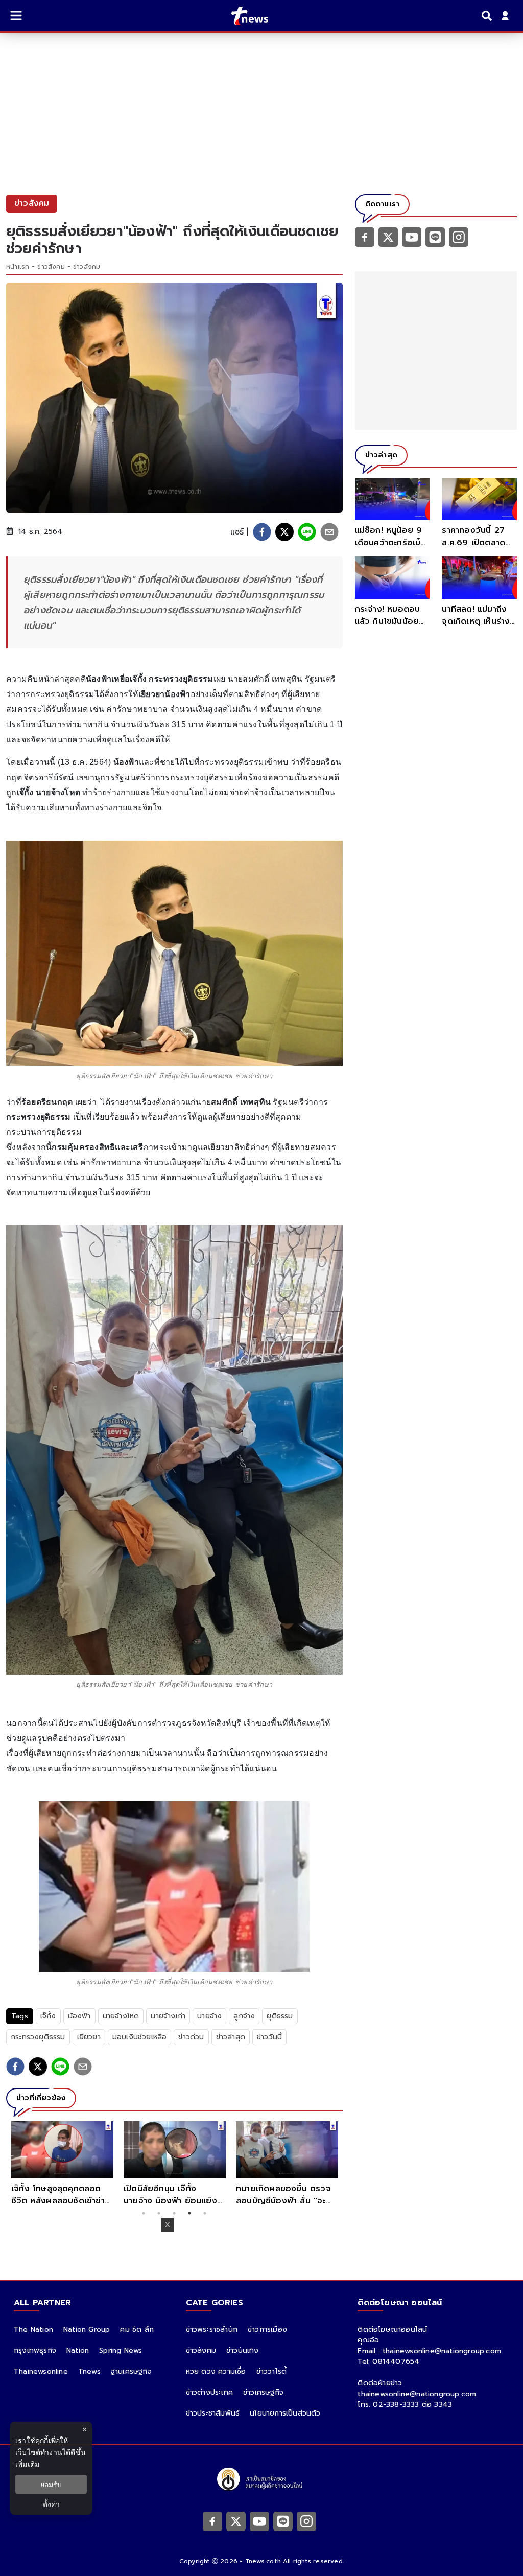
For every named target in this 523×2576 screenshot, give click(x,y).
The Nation (33, 2329)
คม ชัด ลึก (137, 2329)
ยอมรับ (51, 2484)
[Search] (488, 16)
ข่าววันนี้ (269, 2037)
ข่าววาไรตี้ (272, 2371)
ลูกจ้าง (244, 2016)
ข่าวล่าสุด (231, 2037)
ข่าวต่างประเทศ (209, 2392)
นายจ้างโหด (121, 2016)
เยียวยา (89, 2037)
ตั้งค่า (51, 2504)
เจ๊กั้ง (48, 2016)
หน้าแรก (18, 267)
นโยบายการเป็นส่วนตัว (285, 2413)
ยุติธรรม (280, 2016)
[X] (388, 237)
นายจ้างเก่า (168, 2016)
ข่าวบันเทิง (243, 2350)
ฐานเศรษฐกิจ (131, 2371)
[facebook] (262, 532)
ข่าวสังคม (51, 267)
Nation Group (87, 2329)
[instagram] (459, 237)
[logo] (243, 16)
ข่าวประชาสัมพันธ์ (213, 2413)
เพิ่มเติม (27, 2464)
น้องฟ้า (79, 2016)
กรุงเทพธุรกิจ (35, 2350)
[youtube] (412, 237)
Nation (78, 2350)
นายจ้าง (209, 2016)
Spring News (121, 2350)
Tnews (89, 2371)
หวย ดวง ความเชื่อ (216, 2371)
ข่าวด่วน (191, 2037)
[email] (329, 532)
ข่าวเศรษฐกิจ (263, 2392)
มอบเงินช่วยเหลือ (140, 2037)
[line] (307, 532)
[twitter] (284, 532)
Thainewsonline (41, 2371)
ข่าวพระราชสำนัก (212, 2329)
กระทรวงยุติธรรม (38, 2037)
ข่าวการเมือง (267, 2329)
